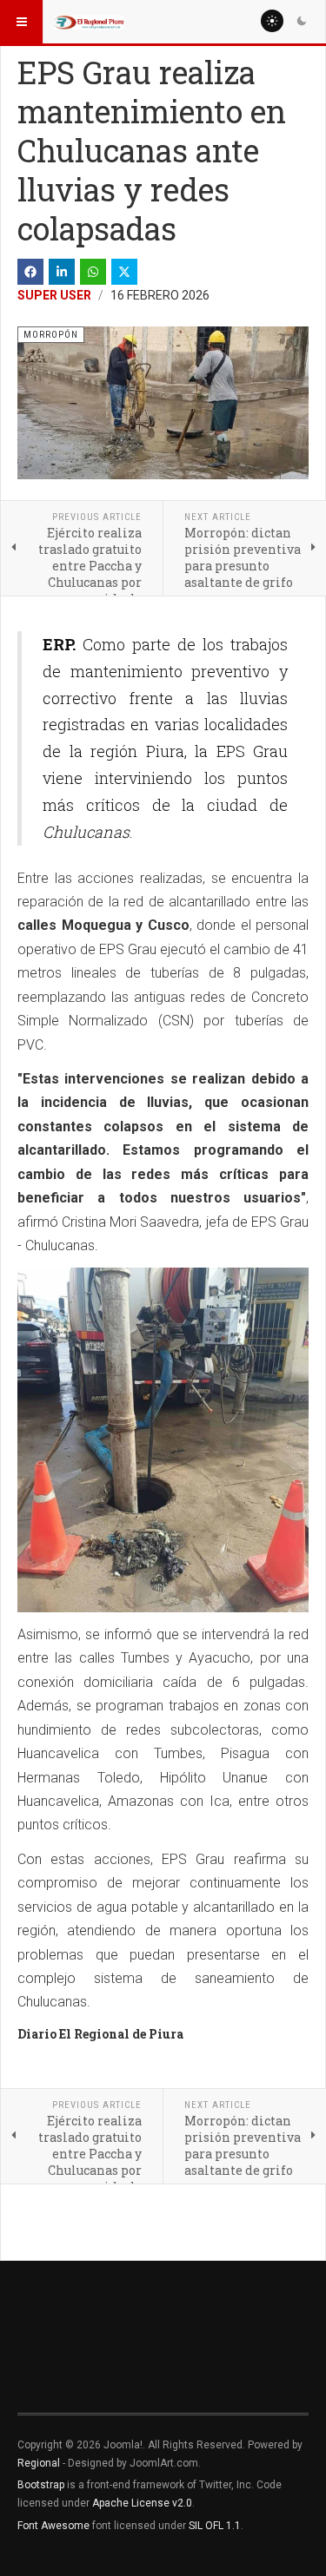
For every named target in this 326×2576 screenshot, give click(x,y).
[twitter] (124, 272)
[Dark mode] (302, 21)
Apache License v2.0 (142, 2503)
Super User (54, 295)
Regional (39, 2463)
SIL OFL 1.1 (215, 2526)
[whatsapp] (93, 272)
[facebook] (30, 272)
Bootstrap (41, 2485)
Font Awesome (53, 2526)
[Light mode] (272, 21)
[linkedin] (62, 272)
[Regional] (89, 22)
